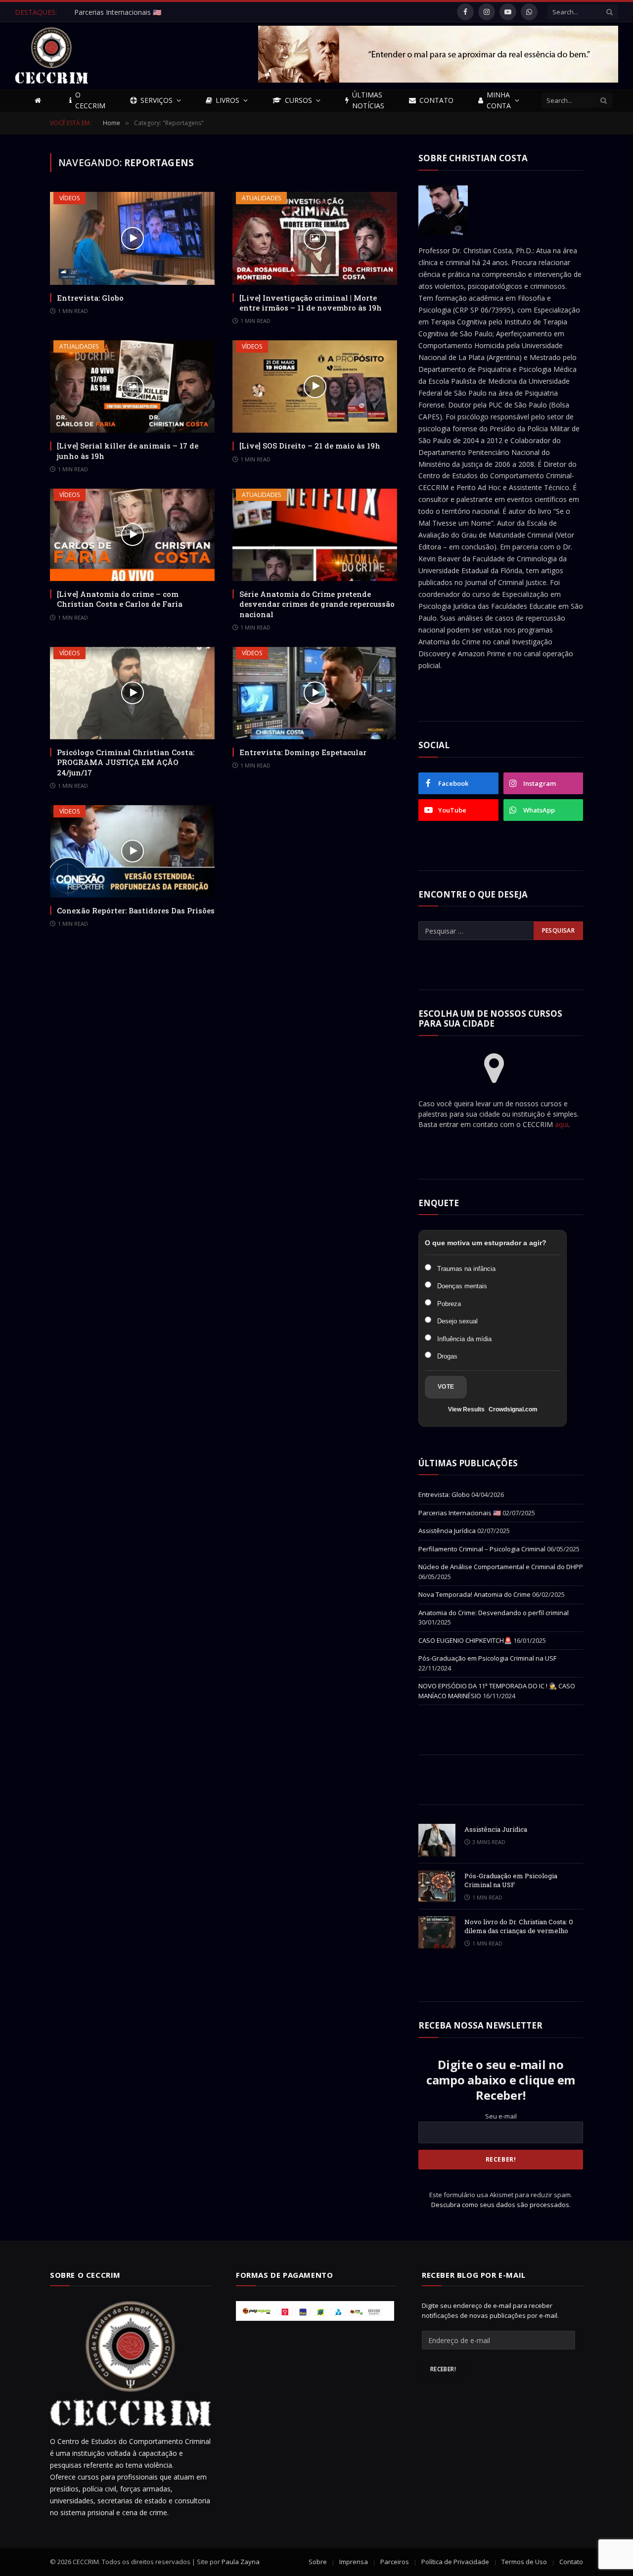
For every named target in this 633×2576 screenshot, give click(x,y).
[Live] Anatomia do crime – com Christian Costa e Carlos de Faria (120, 599)
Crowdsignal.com (513, 1409)
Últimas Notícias (368, 100)
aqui (562, 1124)
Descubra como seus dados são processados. (501, 2205)
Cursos (298, 100)
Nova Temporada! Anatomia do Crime (475, 1594)
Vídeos (69, 198)
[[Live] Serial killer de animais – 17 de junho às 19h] (132, 386)
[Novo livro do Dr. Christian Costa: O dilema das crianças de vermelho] (437, 1932)
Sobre (318, 2562)
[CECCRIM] (51, 56)
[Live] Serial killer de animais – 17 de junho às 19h (128, 451)
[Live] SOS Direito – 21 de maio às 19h (310, 446)
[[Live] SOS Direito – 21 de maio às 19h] (315, 386)
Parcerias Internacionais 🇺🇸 (118, 12)
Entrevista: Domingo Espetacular (303, 752)
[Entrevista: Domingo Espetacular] (315, 693)
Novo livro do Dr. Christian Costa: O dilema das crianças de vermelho (519, 1926)
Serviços (157, 100)
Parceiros (395, 2562)
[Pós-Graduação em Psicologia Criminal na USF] (437, 1886)
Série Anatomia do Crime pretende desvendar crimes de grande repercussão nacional (317, 604)
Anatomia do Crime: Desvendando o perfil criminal (494, 1613)
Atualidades (261, 198)
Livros (227, 100)
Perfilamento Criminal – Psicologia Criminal (482, 1549)
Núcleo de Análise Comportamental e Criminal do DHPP (501, 1567)
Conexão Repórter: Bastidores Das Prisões (136, 910)
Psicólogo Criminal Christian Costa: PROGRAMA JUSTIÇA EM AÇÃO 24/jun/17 (126, 762)
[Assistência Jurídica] (437, 1840)
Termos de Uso (524, 2562)
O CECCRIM (90, 100)
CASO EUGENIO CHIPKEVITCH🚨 (465, 1640)
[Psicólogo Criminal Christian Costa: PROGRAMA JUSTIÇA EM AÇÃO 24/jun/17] (132, 693)
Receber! (443, 2369)
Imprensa (354, 2562)
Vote (446, 1387)
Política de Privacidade (455, 2562)
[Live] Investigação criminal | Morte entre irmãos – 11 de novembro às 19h (311, 303)
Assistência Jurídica (447, 1531)
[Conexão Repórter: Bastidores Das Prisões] (132, 851)
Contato (436, 100)
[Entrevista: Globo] (132, 238)
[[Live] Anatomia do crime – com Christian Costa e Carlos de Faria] (132, 535)
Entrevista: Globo (90, 298)
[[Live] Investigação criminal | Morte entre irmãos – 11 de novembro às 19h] (315, 238)
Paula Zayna (241, 2562)
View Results (466, 1409)
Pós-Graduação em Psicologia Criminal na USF (487, 1658)
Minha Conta (499, 100)
